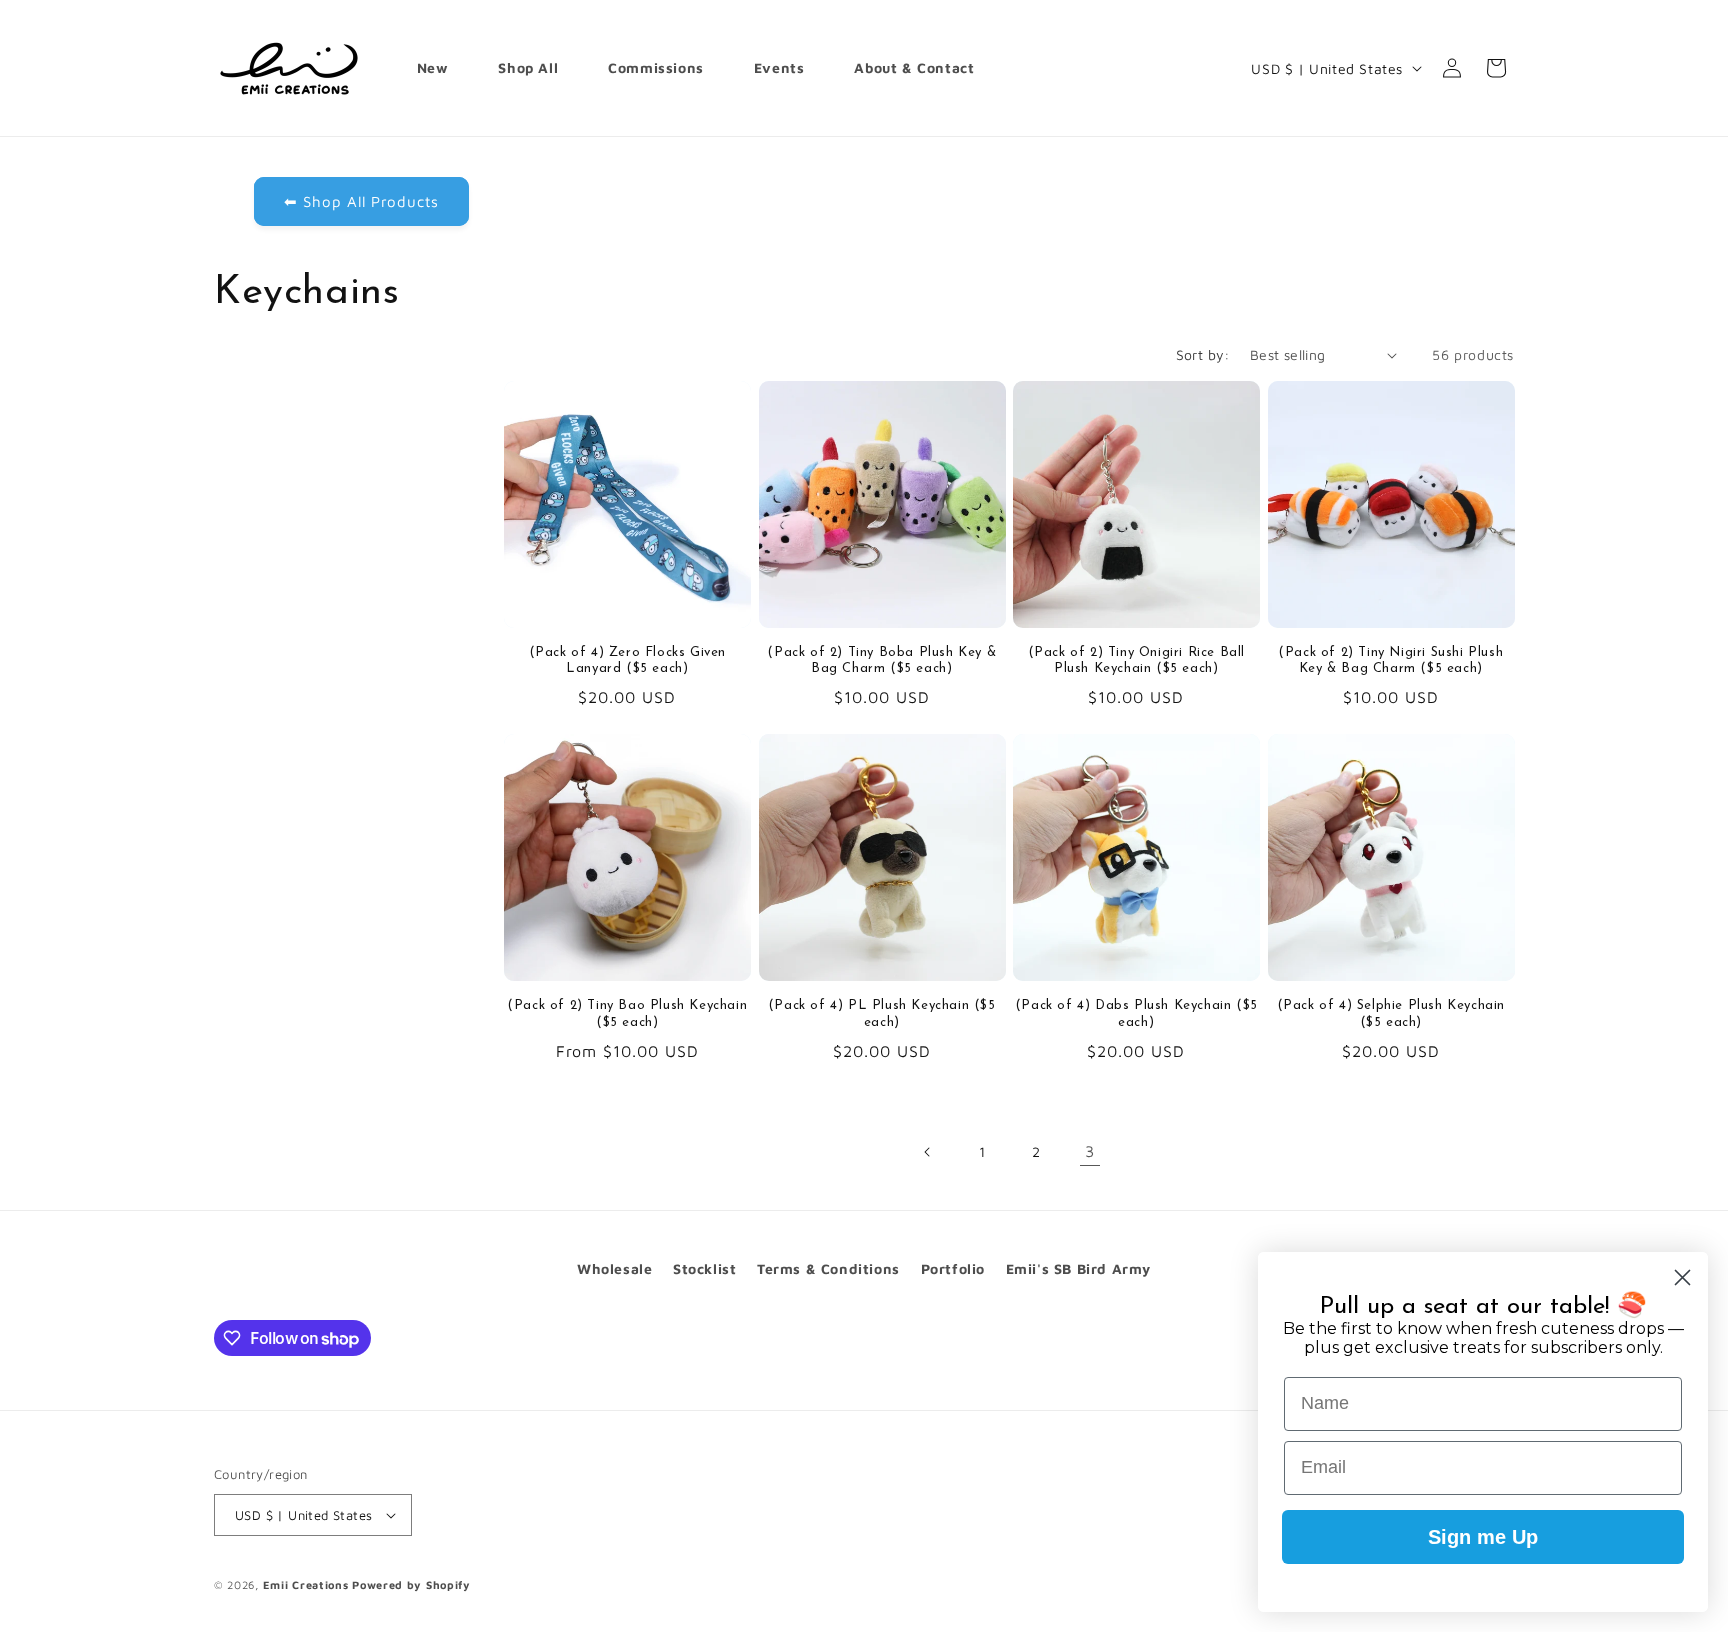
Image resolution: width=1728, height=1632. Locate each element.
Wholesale (614, 1268)
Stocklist (704, 1268)
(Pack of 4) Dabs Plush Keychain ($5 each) (1136, 1014)
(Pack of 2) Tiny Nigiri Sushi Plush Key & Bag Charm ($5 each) (1390, 661)
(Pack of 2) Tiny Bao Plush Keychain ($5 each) (627, 1014)
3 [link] (1090, 1151)
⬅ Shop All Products (361, 201)
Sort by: (1203, 354)
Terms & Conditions (828, 1268)
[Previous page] (928, 1152)
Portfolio (953, 1268)
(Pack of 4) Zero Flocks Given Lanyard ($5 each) (627, 661)
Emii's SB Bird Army (1078, 1268)
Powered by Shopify (411, 1584)
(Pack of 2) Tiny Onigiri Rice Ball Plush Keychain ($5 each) (1136, 661)
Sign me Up (1483, 1537)
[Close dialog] (1682, 1277)
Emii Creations (306, 1584)
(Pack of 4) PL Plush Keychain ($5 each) (882, 1014)
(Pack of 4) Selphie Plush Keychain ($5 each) (1391, 1014)
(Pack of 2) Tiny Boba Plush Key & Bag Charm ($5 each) (881, 661)
